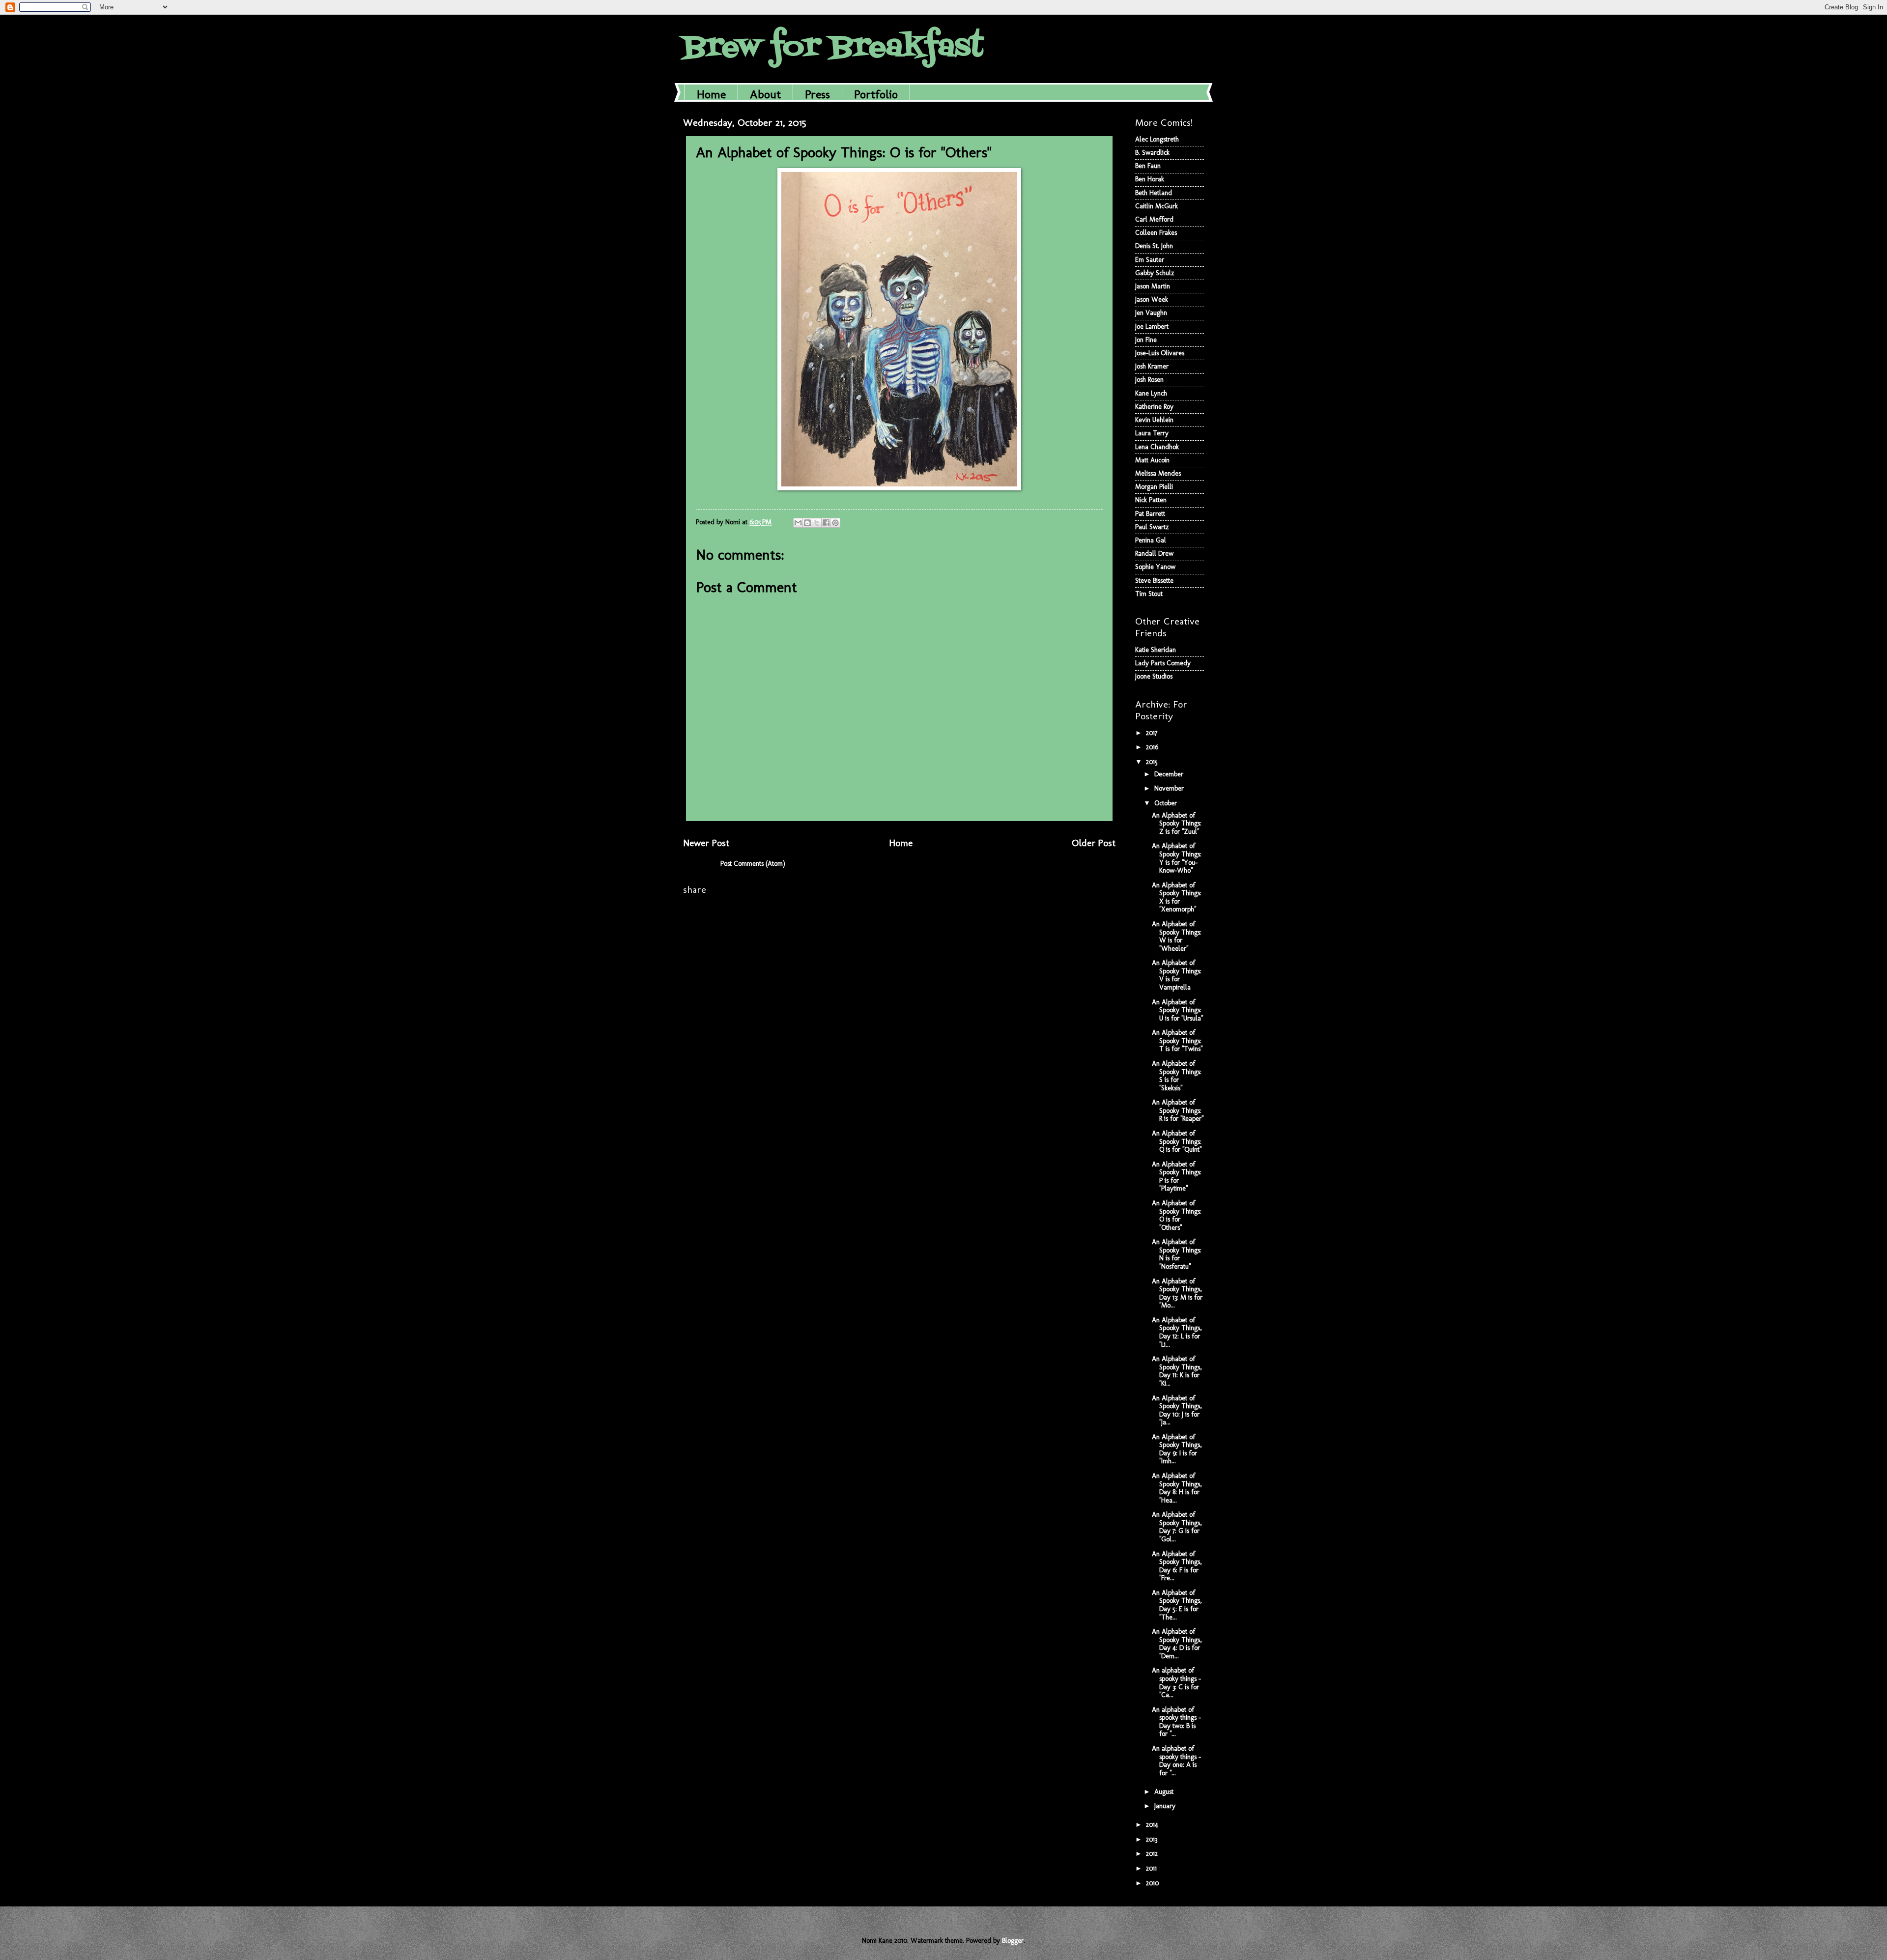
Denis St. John (1154, 246)
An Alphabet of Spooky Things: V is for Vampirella (1177, 975)
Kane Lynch (1151, 393)
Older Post (1094, 843)
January (1166, 1806)
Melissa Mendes (1158, 473)
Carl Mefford (1154, 219)
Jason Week (1152, 299)
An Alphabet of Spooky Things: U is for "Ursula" (1177, 1010)
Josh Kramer (1152, 366)
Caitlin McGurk (1157, 206)
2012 (1153, 1854)
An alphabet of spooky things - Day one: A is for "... (1176, 1761)
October (1167, 803)
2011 (1152, 1868)
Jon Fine (1146, 340)
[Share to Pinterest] (835, 523)
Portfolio (876, 94)
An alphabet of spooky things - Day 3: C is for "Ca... (1176, 1683)
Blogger (1013, 1941)
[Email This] (798, 523)
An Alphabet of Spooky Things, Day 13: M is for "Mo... (1177, 1293)
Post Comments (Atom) (753, 864)
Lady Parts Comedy (1163, 663)
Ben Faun (1148, 166)
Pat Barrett (1150, 514)
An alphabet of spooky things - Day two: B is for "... (1176, 1722)
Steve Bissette (1154, 581)
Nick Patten (1151, 500)
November (1170, 788)
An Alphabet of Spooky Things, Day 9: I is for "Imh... (1177, 1449)
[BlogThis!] (807, 523)
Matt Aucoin (1152, 460)
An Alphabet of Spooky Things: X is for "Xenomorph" (1177, 897)
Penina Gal (1151, 540)
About (765, 94)
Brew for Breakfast (833, 48)
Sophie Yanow (1155, 567)
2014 (1153, 1825)
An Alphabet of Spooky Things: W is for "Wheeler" (1177, 936)
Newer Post (706, 843)
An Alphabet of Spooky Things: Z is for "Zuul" (1177, 824)
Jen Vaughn (1151, 313)
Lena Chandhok (1157, 447)
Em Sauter (1150, 260)
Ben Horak (1150, 179)
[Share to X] (817, 523)
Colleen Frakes (1156, 233)
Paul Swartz (1152, 527)
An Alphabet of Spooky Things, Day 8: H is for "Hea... (1177, 1488)
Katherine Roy (1154, 407)
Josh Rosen (1149, 380)
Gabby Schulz (1155, 273)
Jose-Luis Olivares (1160, 353)
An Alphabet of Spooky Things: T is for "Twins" (1177, 1041)
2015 (1153, 762)
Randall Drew (1154, 554)
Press (817, 94)
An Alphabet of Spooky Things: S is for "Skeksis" (1177, 1076)
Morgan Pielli (1154, 487)
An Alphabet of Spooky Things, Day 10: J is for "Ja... (1177, 1410)
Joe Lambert (1152, 327)
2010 (1153, 1883)
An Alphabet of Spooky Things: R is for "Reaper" (1178, 1110)
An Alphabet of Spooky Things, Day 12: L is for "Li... (1177, 1332)
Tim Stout (1149, 594)
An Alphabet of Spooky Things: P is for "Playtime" (1177, 1177)
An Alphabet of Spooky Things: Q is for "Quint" (1177, 1141)
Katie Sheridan (1156, 650)
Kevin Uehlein (1154, 420)
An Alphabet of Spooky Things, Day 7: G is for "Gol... (1177, 1527)
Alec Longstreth (1157, 139)
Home (711, 94)
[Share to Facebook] (826, 523)
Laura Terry (1152, 433)
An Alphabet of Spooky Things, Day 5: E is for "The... (1177, 1605)
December (1170, 774)
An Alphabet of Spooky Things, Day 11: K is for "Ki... (1177, 1371)
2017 (1153, 733)
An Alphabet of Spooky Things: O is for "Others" (1177, 1215)
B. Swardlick (1152, 153)
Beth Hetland (1154, 193)
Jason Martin (1153, 286)
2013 (1153, 1839)
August (1165, 1792)
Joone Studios (1154, 676)
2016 (1153, 747)
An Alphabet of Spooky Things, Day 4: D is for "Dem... (1177, 1644)
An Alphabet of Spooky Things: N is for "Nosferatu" (1177, 1254)
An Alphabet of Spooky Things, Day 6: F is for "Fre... (1177, 1566)
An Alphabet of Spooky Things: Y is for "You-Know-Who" (1177, 858)
